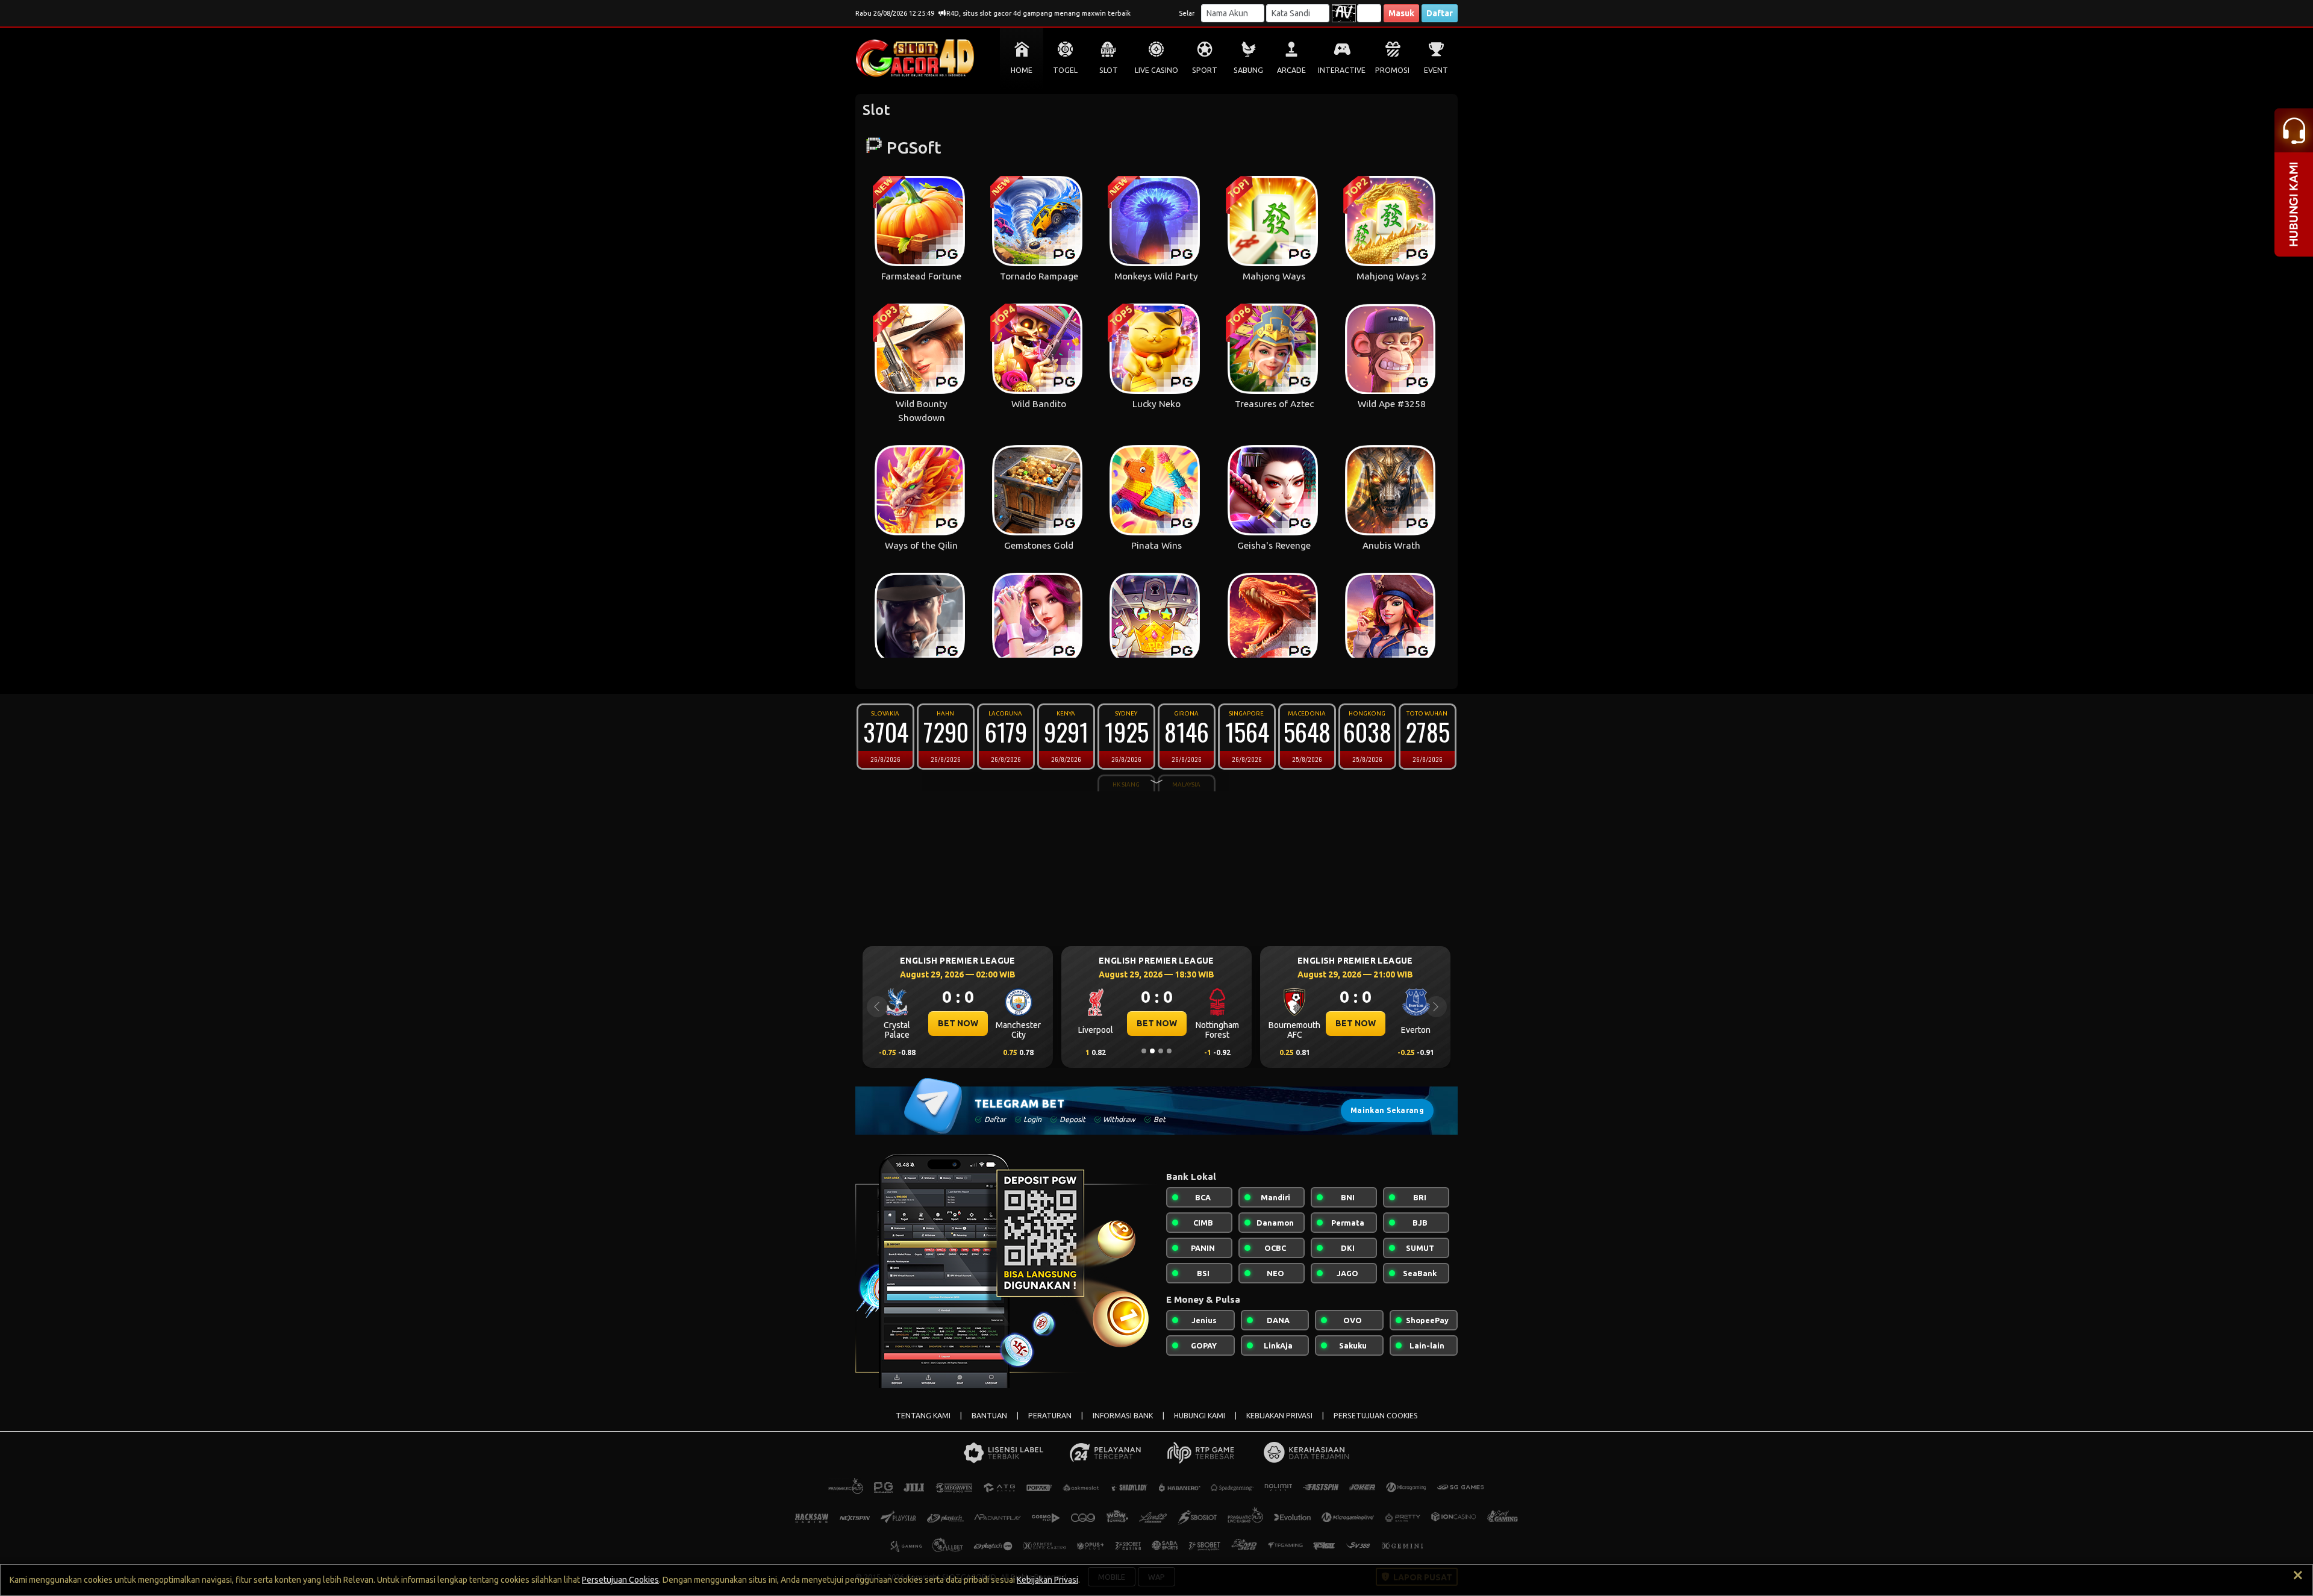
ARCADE (1291, 70)
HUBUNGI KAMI (1200, 1416)
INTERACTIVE (1342, 70)
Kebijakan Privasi (1047, 1580)
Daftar (1440, 13)
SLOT (1109, 70)
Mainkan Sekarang (1387, 1110)
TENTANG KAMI (923, 1416)
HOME (1022, 70)
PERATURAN (1050, 1416)
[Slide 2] (1152, 1051)
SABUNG (1248, 70)
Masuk (1401, 13)
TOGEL (1065, 70)
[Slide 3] (1161, 1051)
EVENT (1436, 70)
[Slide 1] (1144, 1051)
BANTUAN (989, 1416)
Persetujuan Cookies (620, 1580)
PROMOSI (1392, 70)
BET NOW (958, 1023)
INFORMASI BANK (1123, 1416)
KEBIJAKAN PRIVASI (1279, 1416)
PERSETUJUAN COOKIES (1376, 1416)
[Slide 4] (1169, 1051)
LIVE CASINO (1156, 70)
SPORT (1205, 70)
